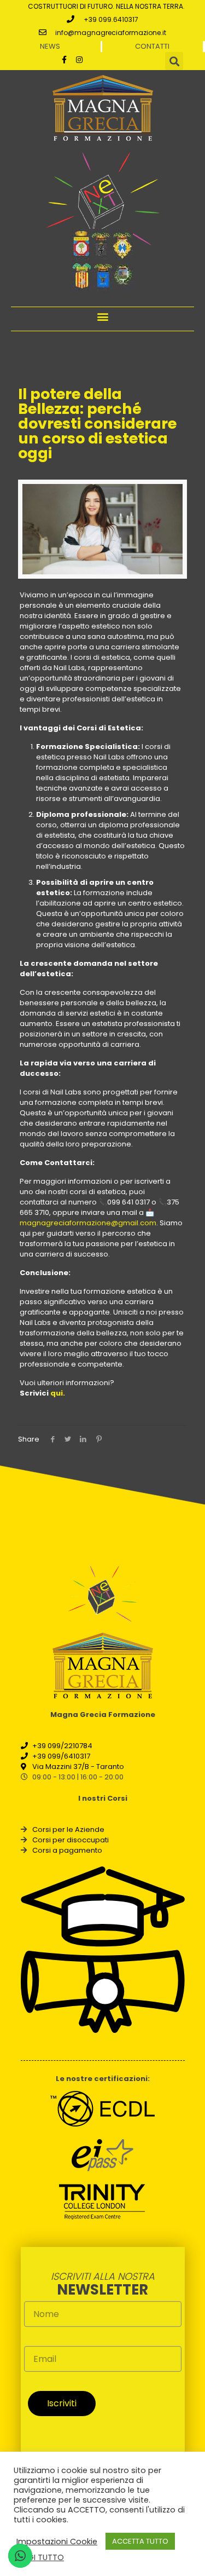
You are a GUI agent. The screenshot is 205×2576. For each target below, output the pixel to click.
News (50, 46)
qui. (58, 1393)
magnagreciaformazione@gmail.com (88, 1223)
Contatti (152, 46)
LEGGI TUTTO (39, 2557)
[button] (102, 316)
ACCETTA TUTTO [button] (140, 2541)
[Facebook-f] (64, 60)
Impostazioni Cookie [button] (57, 2542)
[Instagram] (79, 60)
